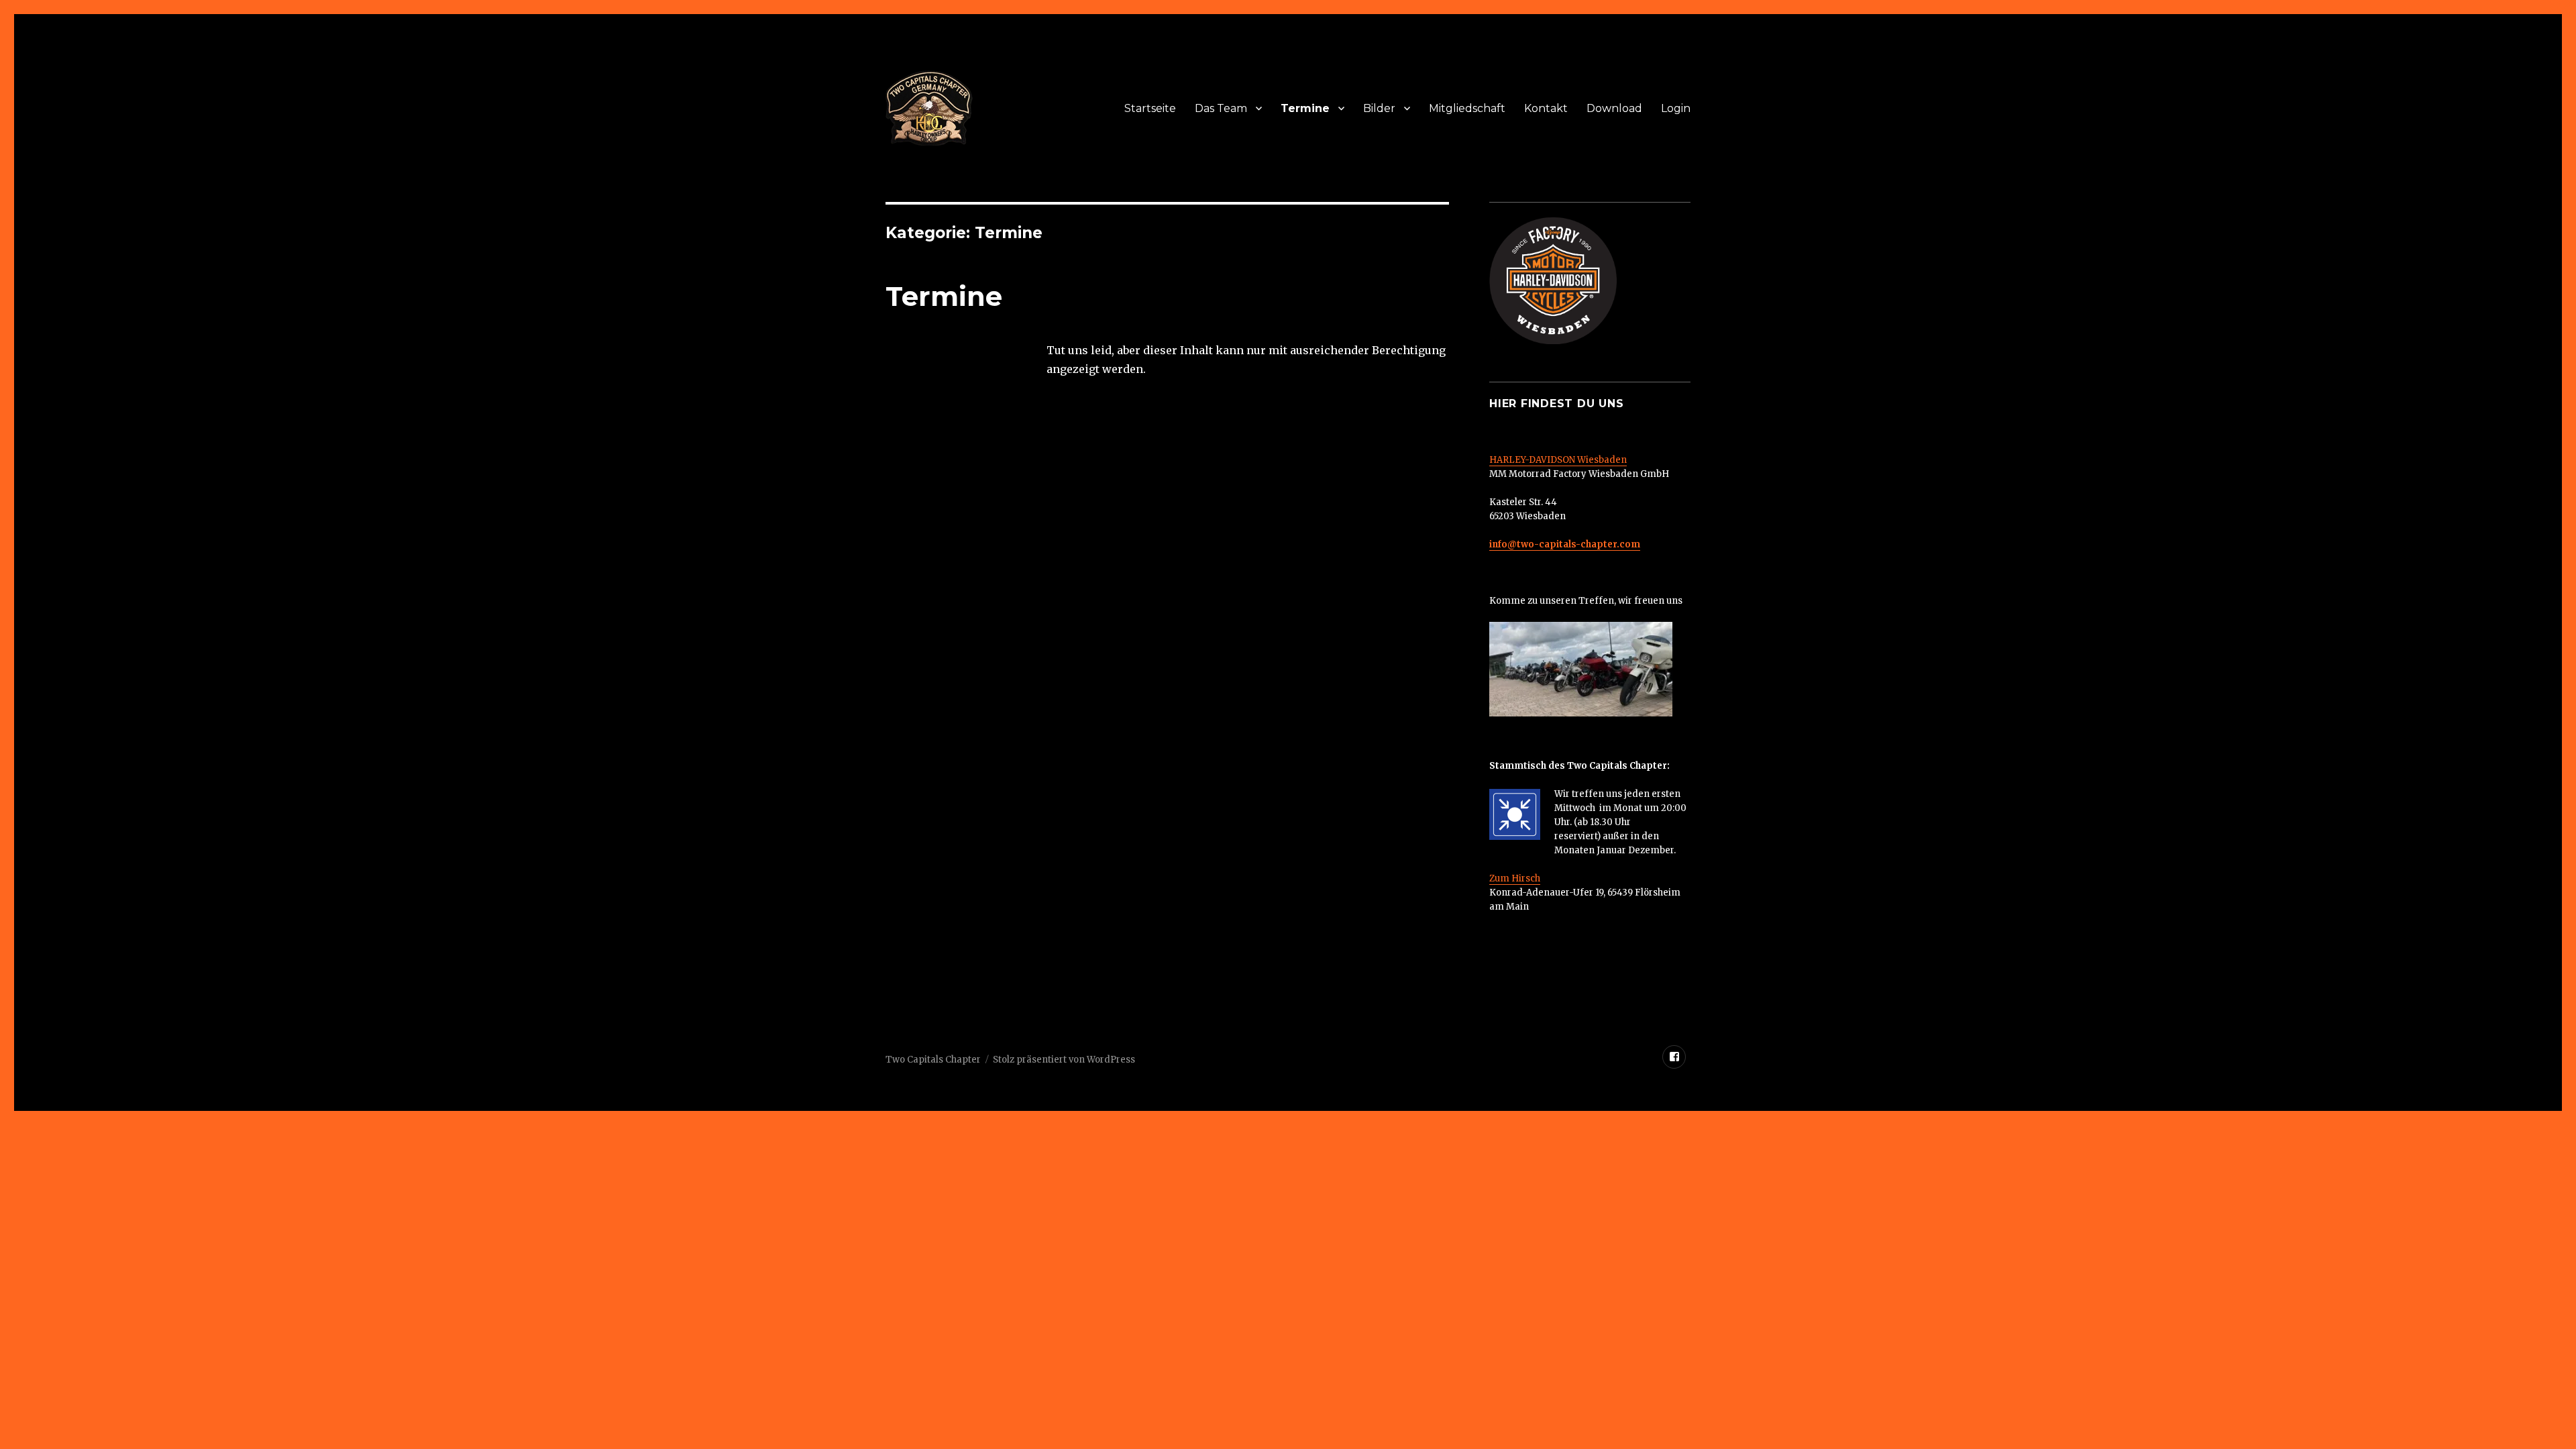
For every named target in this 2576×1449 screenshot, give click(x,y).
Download (1614, 108)
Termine (1305, 108)
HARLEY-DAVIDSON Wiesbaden (1558, 460)
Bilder (1379, 108)
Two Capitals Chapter (933, 1060)
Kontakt (1546, 108)
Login (1676, 108)
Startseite (1150, 108)
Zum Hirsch (1515, 878)
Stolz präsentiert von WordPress (1064, 1060)
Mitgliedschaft (1467, 108)
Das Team (1221, 108)
